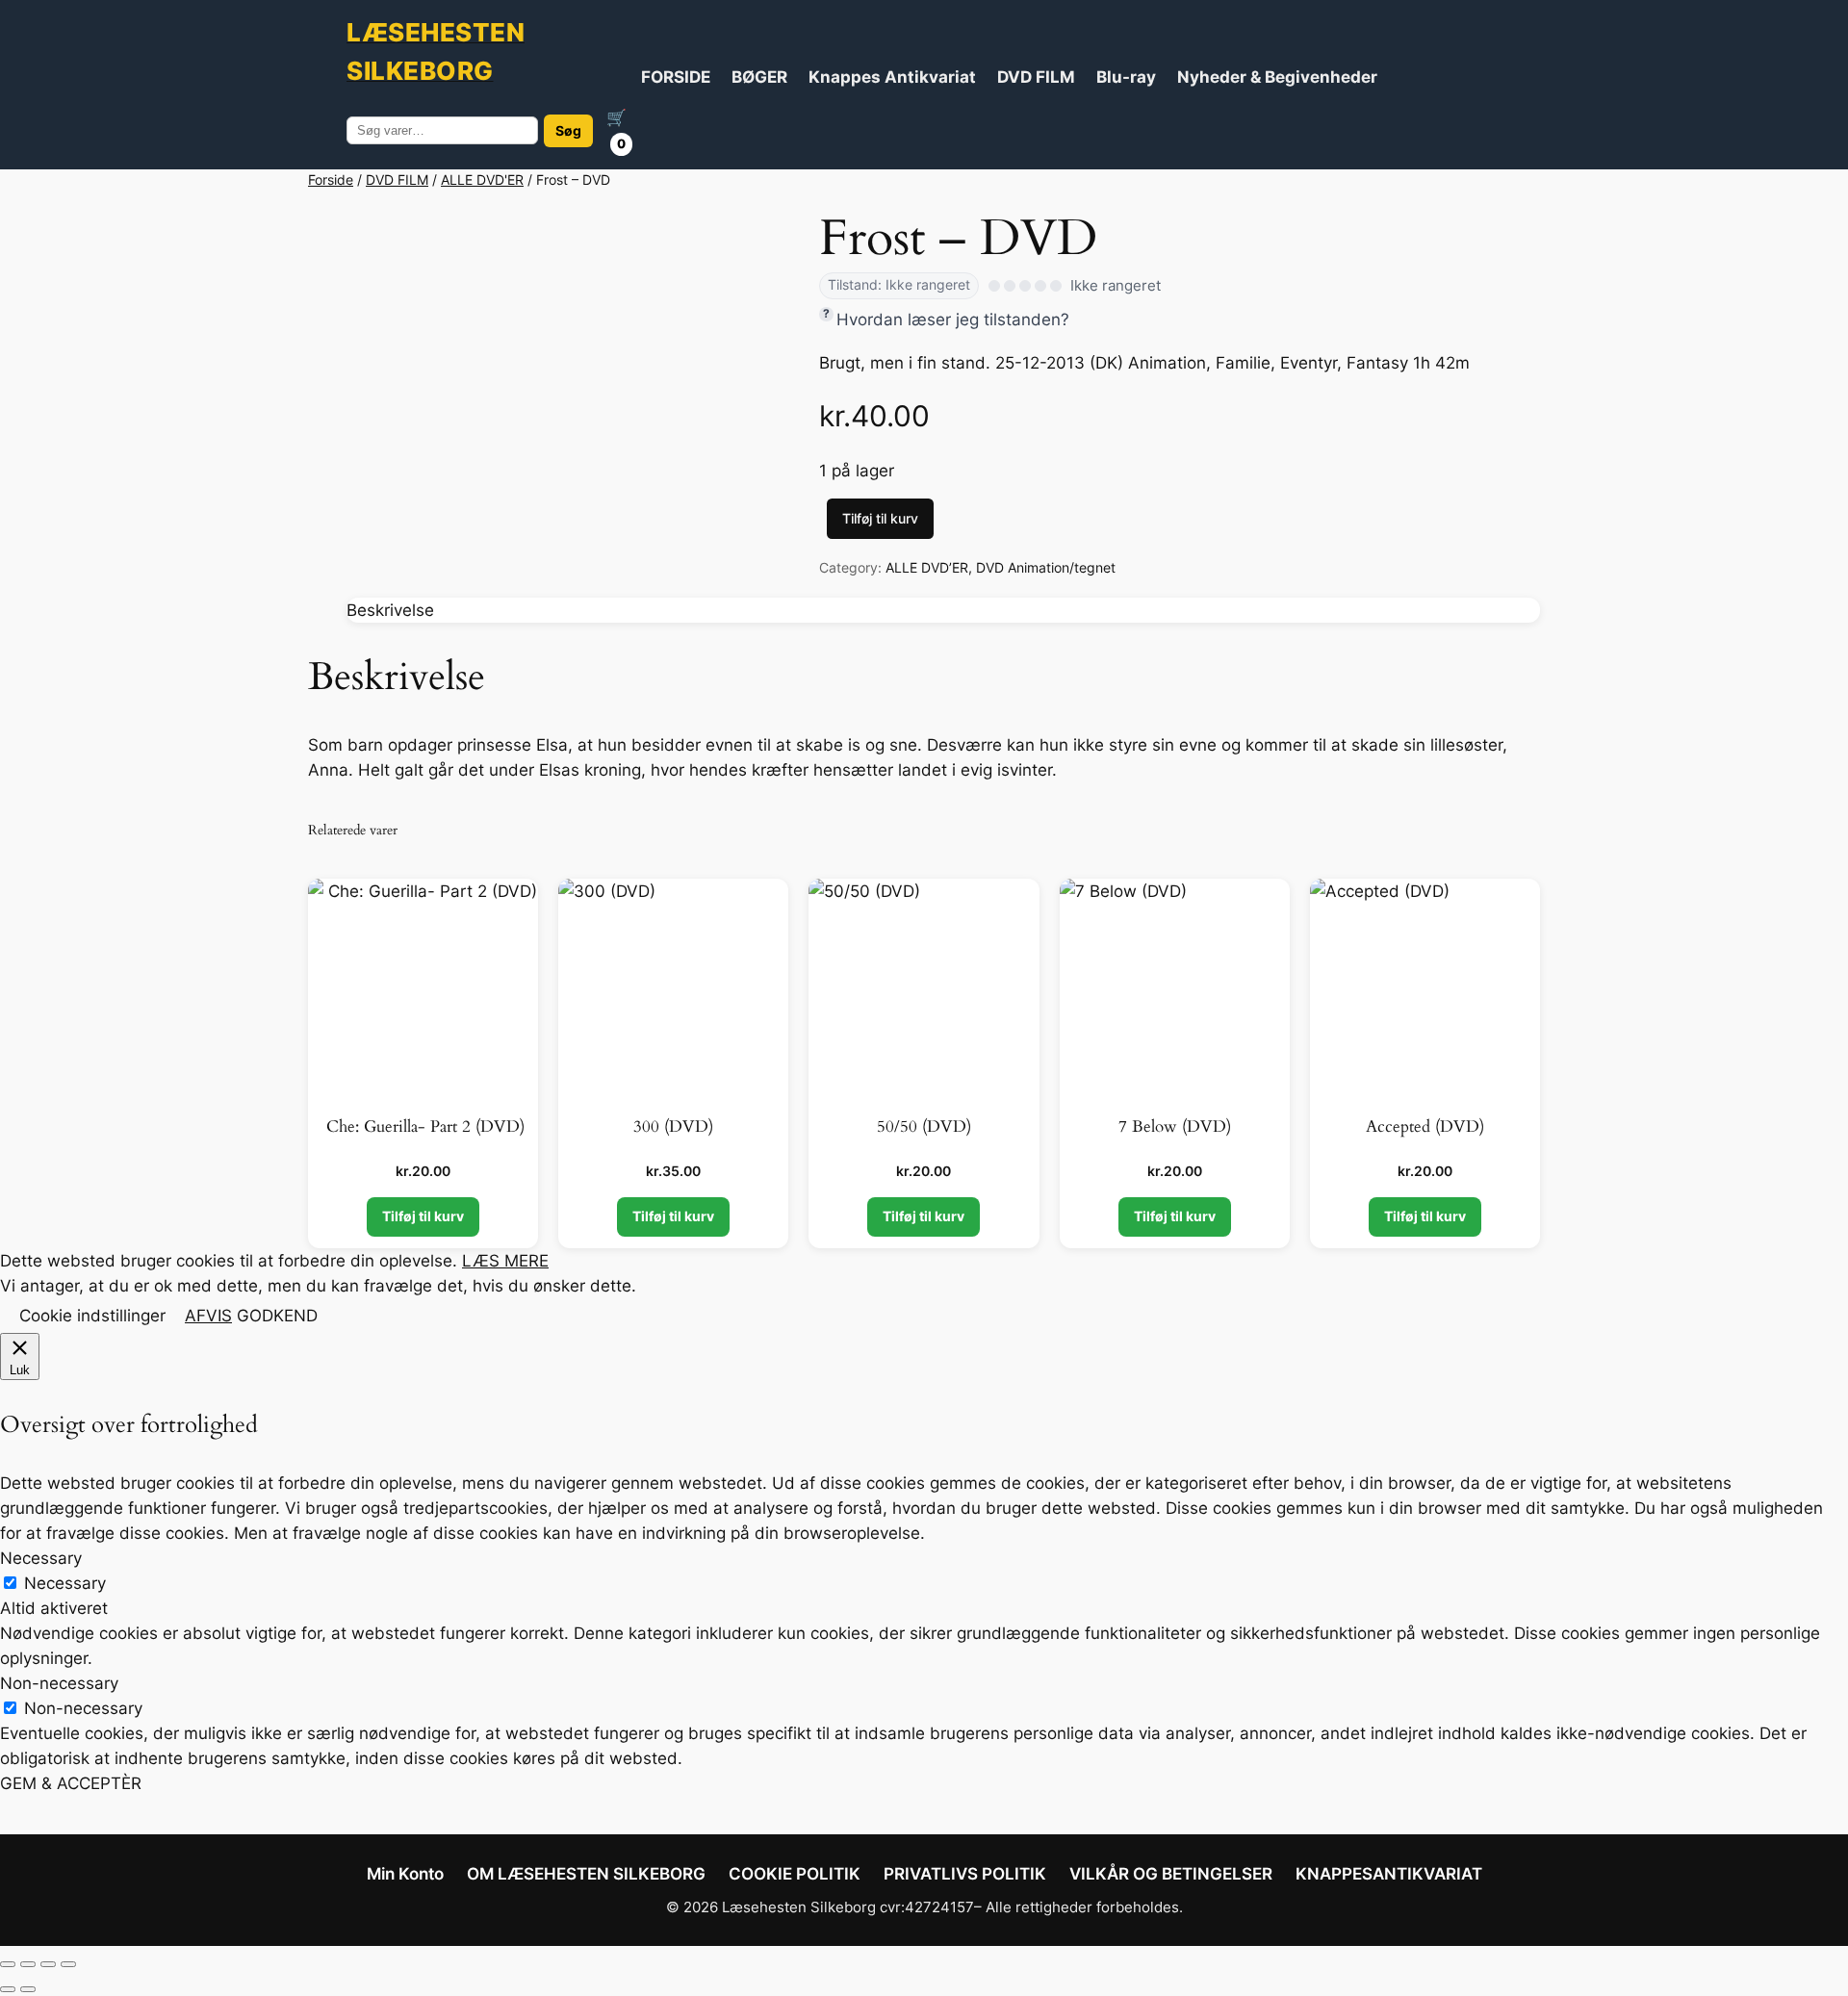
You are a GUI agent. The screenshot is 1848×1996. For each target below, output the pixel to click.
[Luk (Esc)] (68, 1964)
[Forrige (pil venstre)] (8, 1989)
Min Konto (405, 1874)
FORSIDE (676, 77)
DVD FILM (1036, 77)
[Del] (48, 1964)
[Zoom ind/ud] (8, 1964)
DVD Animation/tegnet (1046, 567)
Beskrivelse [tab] (390, 610)
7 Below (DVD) (1175, 1127)
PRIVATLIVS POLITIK (965, 1874)
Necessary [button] (41, 1558)
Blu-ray (1126, 77)
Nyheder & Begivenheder (1277, 77)
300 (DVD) (673, 1127)
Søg (568, 130)
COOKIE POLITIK (795, 1874)
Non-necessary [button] (59, 1683)
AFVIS (208, 1316)
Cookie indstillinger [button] (92, 1316)
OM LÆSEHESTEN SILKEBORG (586, 1874)
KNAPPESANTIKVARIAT (1389, 1874)
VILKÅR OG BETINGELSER (1171, 1874)
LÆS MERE (505, 1261)
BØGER (759, 77)
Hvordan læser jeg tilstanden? (953, 320)
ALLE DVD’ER (927, 567)
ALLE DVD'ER (482, 179)
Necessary (65, 1583)
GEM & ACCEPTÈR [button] (71, 1783)
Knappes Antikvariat (892, 77)
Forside (331, 179)
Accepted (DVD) (1425, 1127)
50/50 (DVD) (924, 1127)
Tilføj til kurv (880, 518)
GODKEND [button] (277, 1316)
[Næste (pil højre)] (28, 1989)
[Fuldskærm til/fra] (28, 1964)
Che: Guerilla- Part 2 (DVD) (423, 1127)
